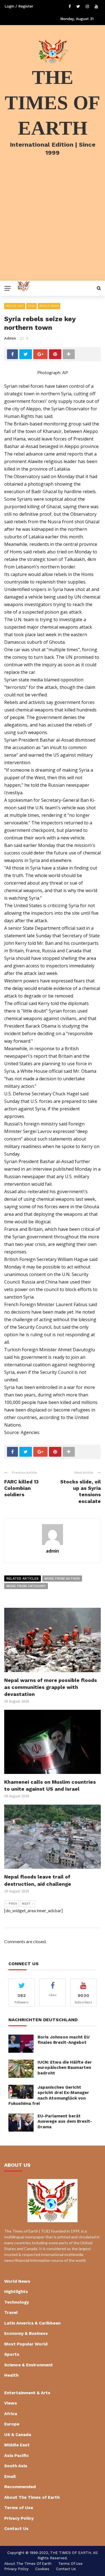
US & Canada (18, 2435)
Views (11, 2403)
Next (26, 1904)
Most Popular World (26, 2344)
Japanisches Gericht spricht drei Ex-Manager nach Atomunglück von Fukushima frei (49, 2096)
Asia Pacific (17, 2456)
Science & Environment (29, 2365)
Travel (11, 2313)
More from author (62, 1578)
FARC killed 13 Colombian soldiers (21, 1488)
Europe (12, 2424)
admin (10, 338)
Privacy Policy (19, 2518)
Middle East (15, 306)
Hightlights (16, 2292)
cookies (42, 2569)
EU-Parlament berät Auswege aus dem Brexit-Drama (65, 2121)
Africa (11, 2414)
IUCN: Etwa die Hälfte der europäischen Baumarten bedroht (65, 2068)
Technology (17, 2302)
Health (11, 2375)
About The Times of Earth (32, 2497)
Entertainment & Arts (27, 2393)
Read (32, 306)
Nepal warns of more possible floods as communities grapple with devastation (51, 1687)
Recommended (20, 2487)
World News (49, 306)
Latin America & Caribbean (32, 2323)
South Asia (16, 2466)
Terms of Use (19, 2508)
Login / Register (19, 6)
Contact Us (16, 2529)
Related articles (23, 1578)
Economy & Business (26, 2333)
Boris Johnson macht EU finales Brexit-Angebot (64, 2040)
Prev (13, 1904)
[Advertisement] (53, 226)
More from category (26, 1586)
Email (10, 2476)
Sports (12, 2354)
